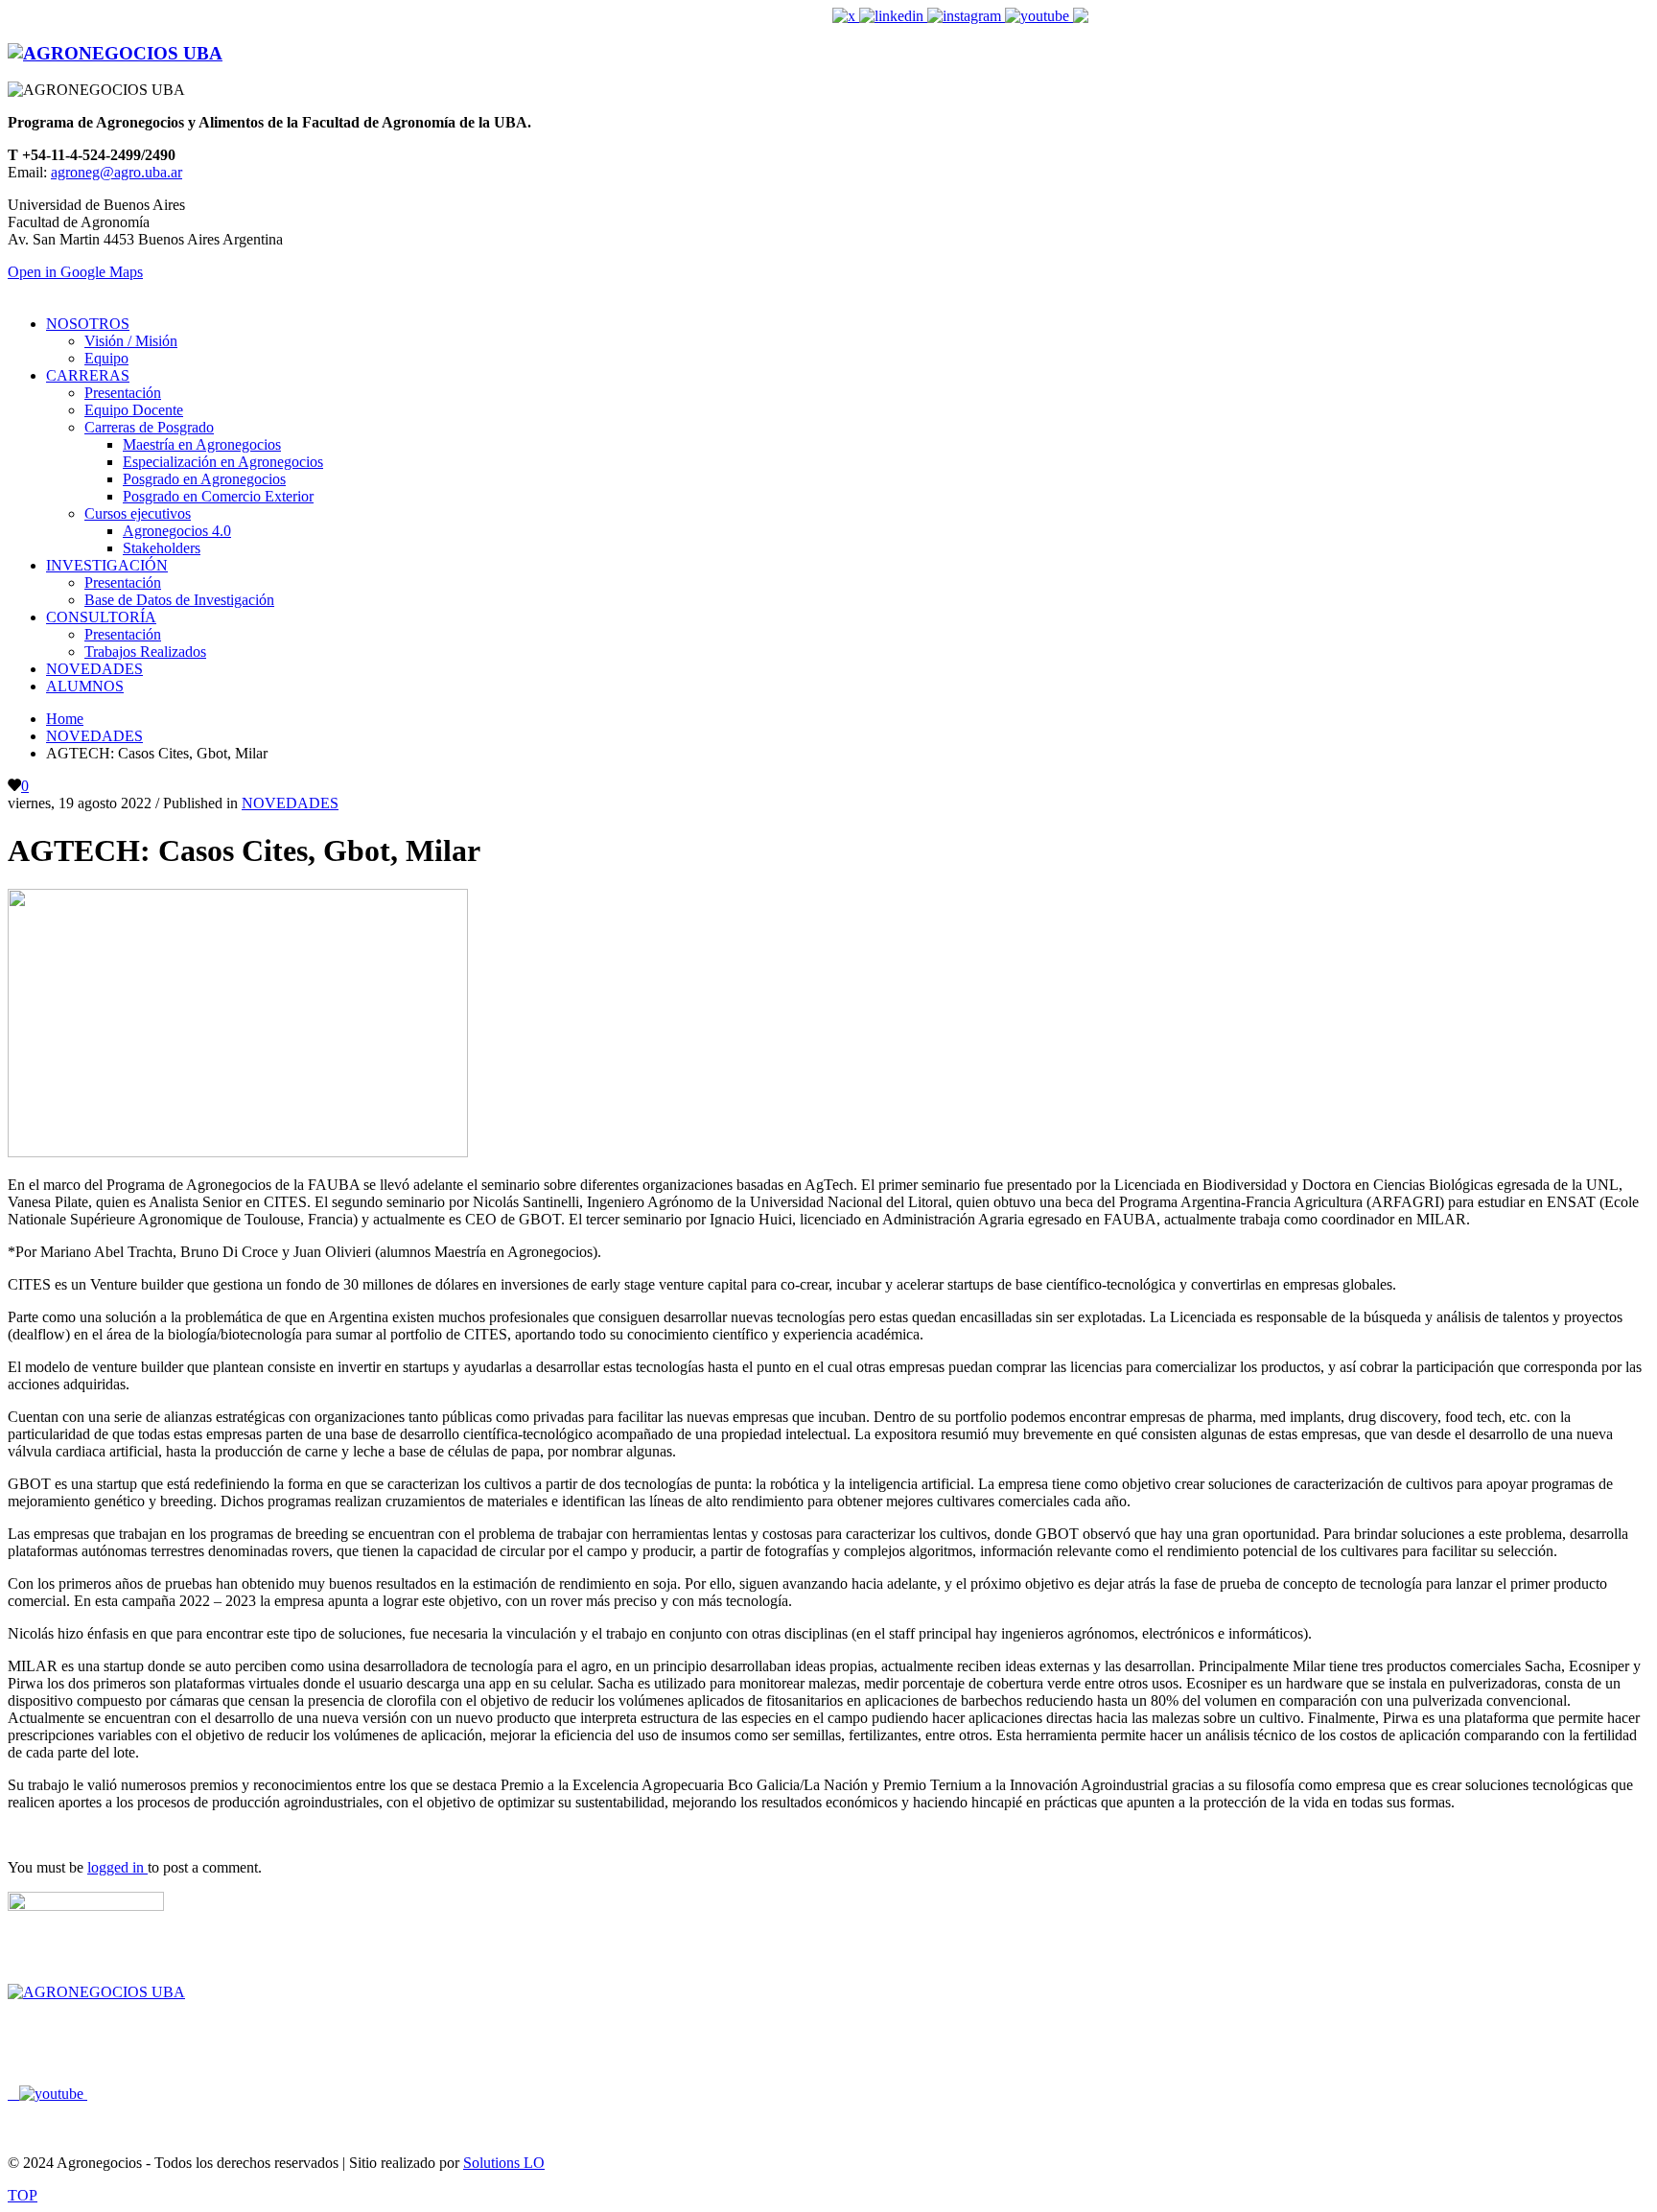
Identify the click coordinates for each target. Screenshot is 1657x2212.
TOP (23, 2195)
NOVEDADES (290, 803)
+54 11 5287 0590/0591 (301, 2094)
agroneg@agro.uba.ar (1186, 16)
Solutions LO (504, 2163)
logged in (117, 1867)
